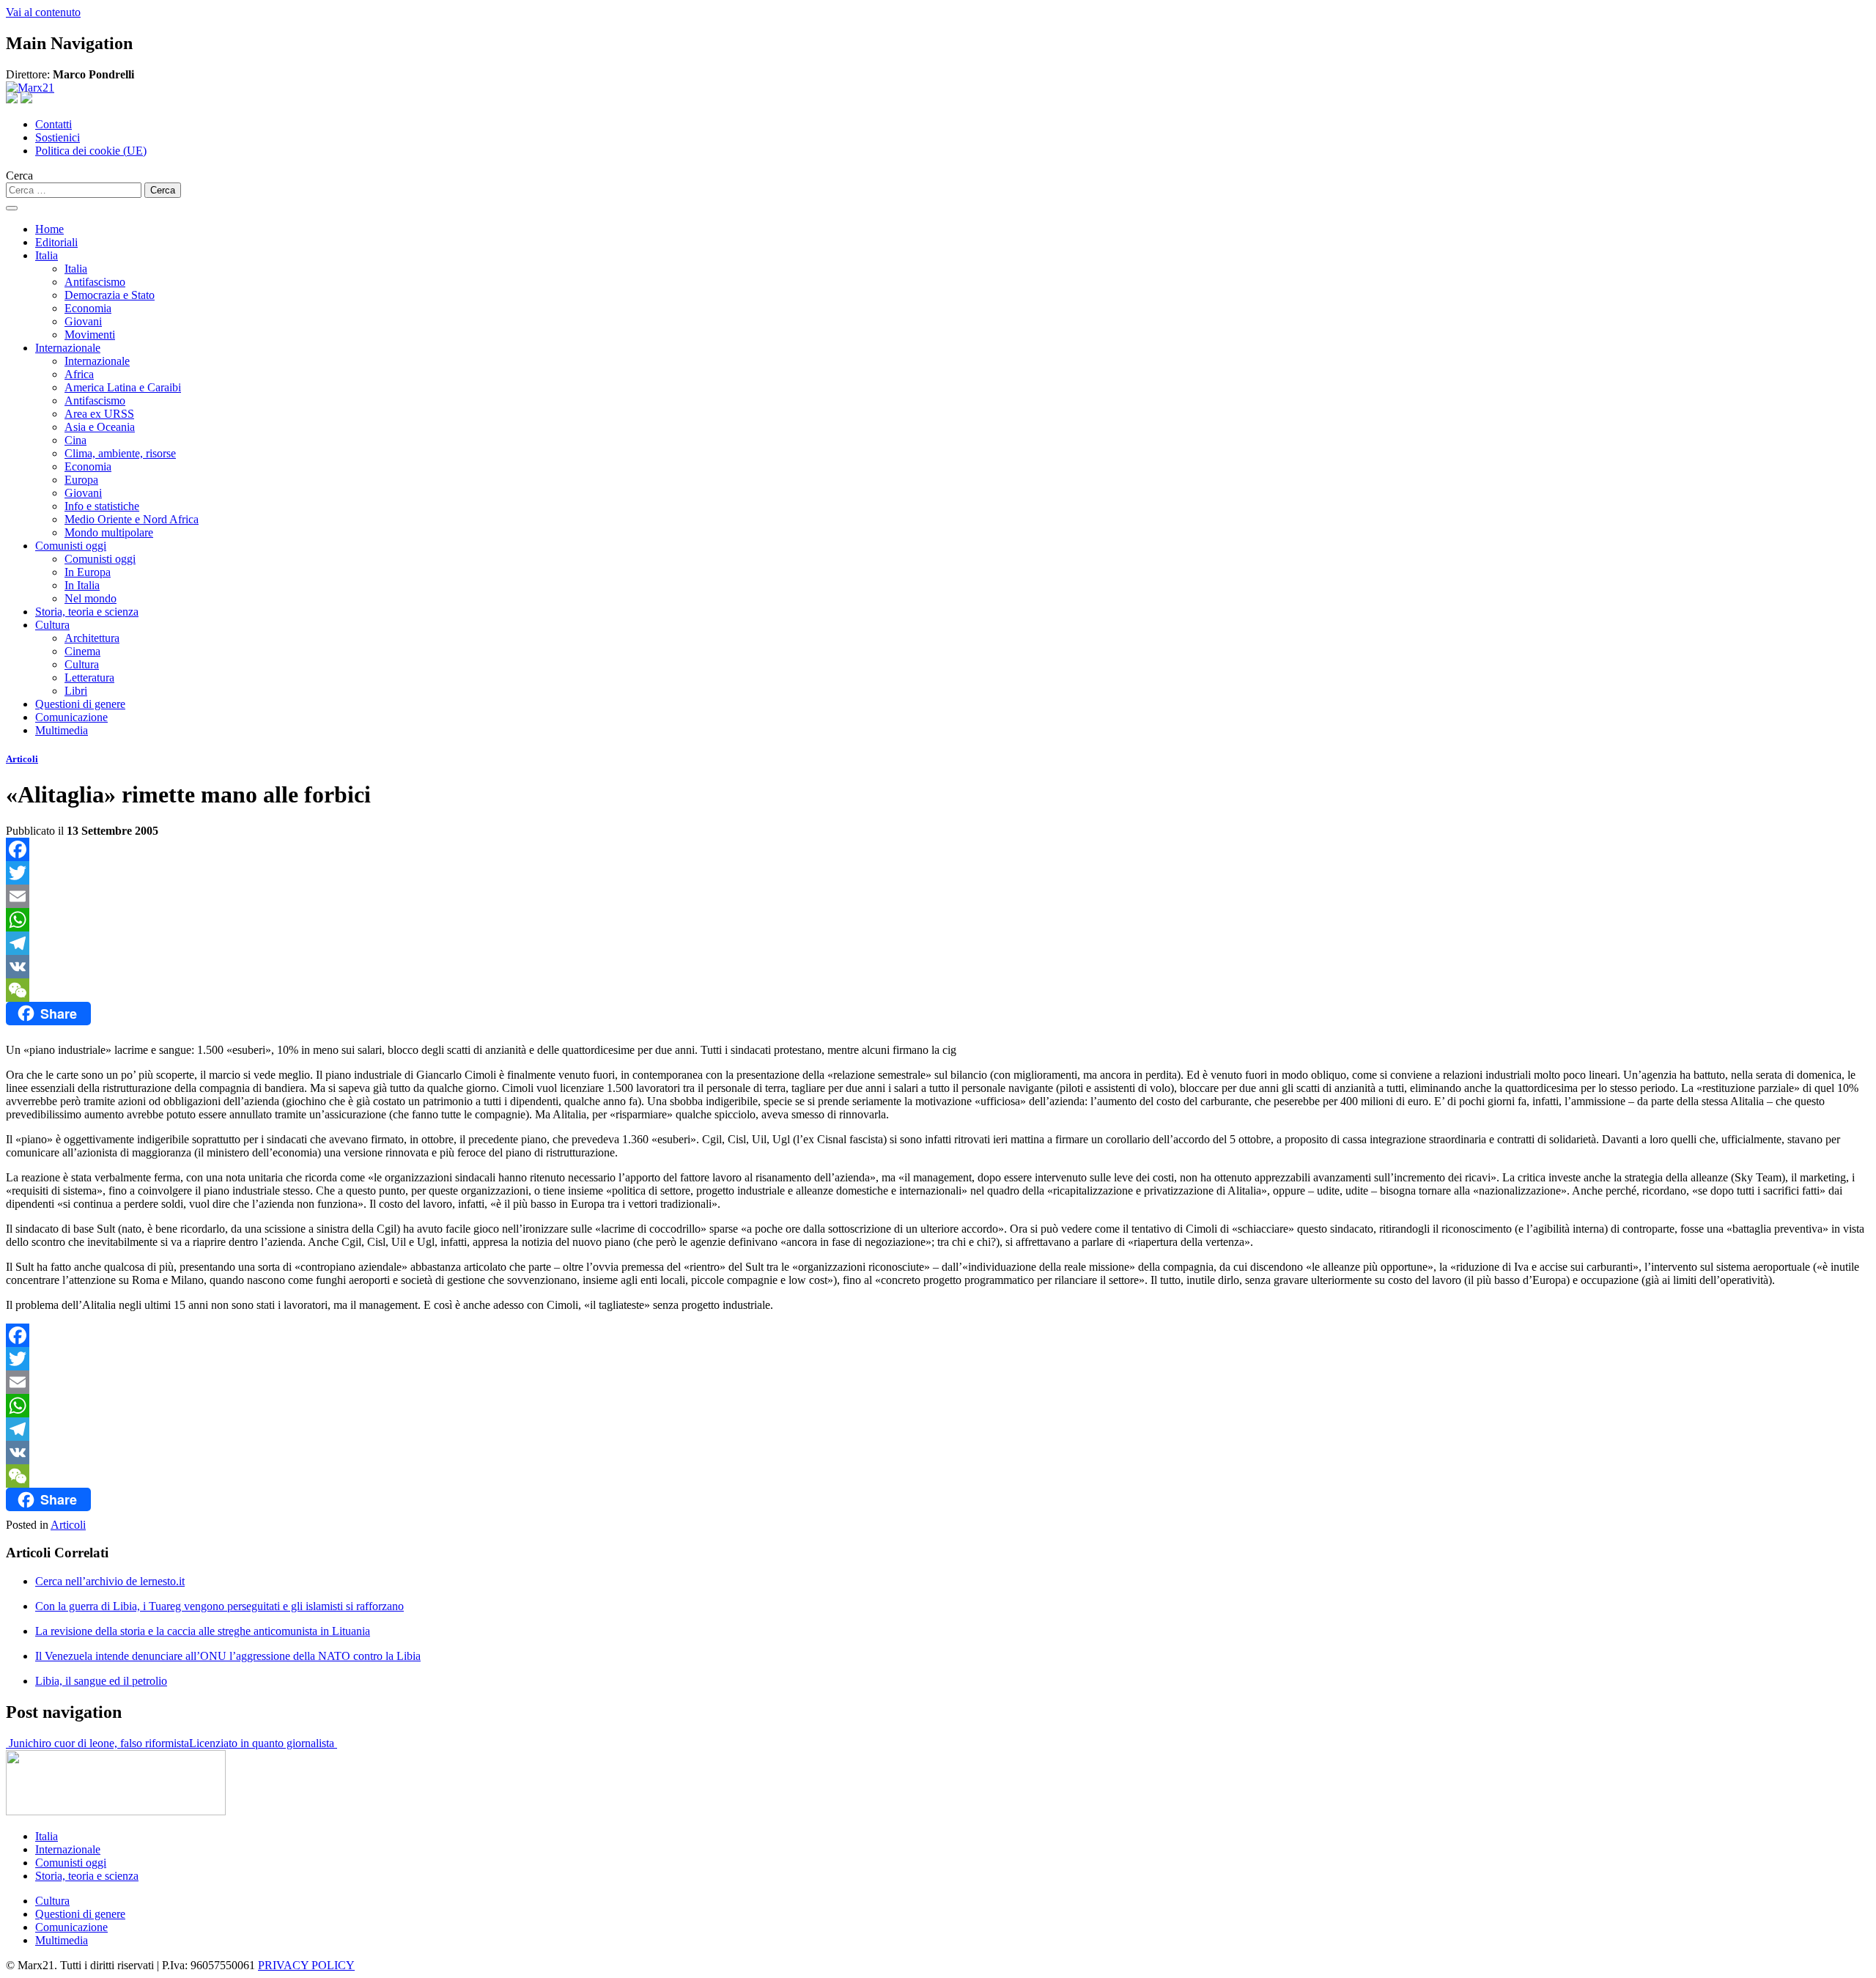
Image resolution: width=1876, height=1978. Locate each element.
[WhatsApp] (938, 920)
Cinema (82, 651)
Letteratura (89, 678)
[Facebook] (938, 849)
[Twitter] (938, 873)
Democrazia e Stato (110, 295)
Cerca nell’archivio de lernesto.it (110, 1581)
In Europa (88, 572)
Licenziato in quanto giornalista (263, 1743)
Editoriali (56, 242)
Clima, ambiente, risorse (120, 453)
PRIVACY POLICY (306, 1965)
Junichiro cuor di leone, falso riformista (97, 1743)
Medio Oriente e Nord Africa (132, 519)
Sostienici (58, 137)
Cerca (19, 176)
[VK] (938, 967)
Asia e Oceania (100, 427)
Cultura (52, 625)
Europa (81, 480)
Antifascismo (95, 282)
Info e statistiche (102, 506)
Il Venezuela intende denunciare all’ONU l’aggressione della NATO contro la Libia (228, 1656)
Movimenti (90, 335)
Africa (79, 374)
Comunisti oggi (71, 546)
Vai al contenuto (43, 12)
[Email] (938, 896)
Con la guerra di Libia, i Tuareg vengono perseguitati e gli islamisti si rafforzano (219, 1606)
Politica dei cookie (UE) (91, 151)
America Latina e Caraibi (123, 387)
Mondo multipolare (109, 532)
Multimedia (62, 730)
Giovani (83, 321)
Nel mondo (91, 598)
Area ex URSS (99, 414)
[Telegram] (938, 943)
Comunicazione (71, 717)
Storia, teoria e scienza (87, 612)
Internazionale (68, 348)
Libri (76, 691)
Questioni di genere (80, 704)
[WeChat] (938, 990)
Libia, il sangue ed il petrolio (101, 1681)
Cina (75, 440)
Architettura (92, 638)
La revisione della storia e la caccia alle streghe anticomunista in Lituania (203, 1631)
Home (49, 229)
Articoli (22, 759)
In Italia (82, 585)
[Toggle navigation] (12, 208)
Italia (47, 255)
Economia (88, 308)
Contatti (53, 124)
